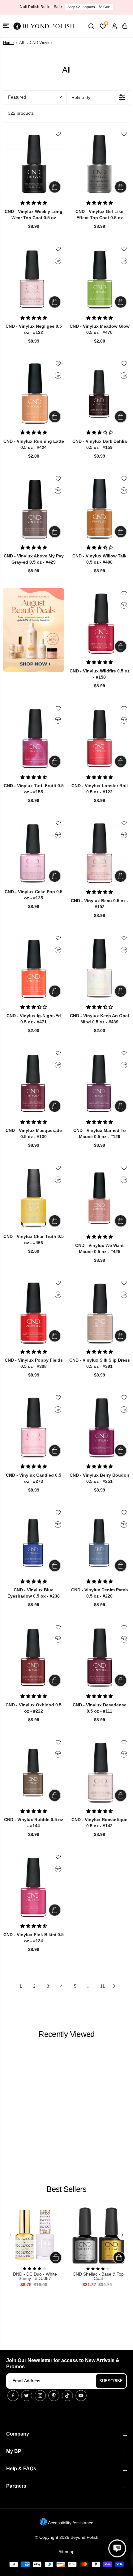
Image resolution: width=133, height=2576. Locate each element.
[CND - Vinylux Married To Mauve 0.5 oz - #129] (99, 1083)
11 (103, 1986)
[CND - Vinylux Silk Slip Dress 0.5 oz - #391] (99, 1313)
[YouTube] (81, 2396)
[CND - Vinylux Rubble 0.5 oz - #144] (34, 1773)
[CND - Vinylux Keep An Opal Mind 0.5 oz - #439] (99, 968)
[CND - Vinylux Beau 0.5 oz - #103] (99, 853)
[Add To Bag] (55, 187)
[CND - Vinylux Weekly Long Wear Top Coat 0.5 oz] (34, 164)
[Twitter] (27, 2396)
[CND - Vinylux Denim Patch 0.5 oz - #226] (99, 1543)
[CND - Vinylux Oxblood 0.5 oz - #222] (34, 1658)
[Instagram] (40, 2396)
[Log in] (114, 26)
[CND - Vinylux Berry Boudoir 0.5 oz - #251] (99, 1428)
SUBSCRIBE (111, 2381)
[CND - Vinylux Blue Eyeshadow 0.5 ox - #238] (34, 1543)
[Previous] (11, 2235)
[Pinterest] (54, 2396)
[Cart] (125, 26)
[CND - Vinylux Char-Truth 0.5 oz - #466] (34, 1198)
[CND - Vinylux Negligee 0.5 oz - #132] (34, 279)
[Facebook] (13, 2396)
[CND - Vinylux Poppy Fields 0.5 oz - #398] (34, 1313)
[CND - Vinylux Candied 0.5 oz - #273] (34, 1428)
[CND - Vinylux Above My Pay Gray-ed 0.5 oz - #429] (34, 509)
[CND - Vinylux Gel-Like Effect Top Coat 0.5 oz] (99, 164)
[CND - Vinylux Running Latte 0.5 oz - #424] (34, 394)
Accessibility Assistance (70, 2523)
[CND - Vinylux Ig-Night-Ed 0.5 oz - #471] (34, 968)
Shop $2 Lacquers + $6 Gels (89, 7)
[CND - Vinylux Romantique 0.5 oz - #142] (99, 1773)
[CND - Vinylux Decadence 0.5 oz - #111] (99, 1658)
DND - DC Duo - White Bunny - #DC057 (35, 2276)
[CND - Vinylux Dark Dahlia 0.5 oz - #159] (99, 394)
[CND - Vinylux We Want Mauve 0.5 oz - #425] (99, 1198)
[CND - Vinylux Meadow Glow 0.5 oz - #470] (99, 279)
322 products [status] (21, 113)
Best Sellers (66, 2189)
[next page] (114, 1986)
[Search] (91, 26)
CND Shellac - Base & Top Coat (98, 2276)
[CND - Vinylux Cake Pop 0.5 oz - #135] (34, 853)
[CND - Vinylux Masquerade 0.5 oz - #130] (34, 1083)
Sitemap (66, 2552)
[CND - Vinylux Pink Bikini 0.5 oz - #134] (34, 1887)
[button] (6, 26)
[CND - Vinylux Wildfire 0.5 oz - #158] (99, 624)
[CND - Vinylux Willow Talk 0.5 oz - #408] (99, 509)
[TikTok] (67, 2396)
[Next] (122, 2235)
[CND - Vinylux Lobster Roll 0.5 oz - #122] (99, 739)
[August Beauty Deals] (34, 630)
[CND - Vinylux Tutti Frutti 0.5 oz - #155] (34, 739)
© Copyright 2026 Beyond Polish (67, 2537)
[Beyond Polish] (43, 26)
